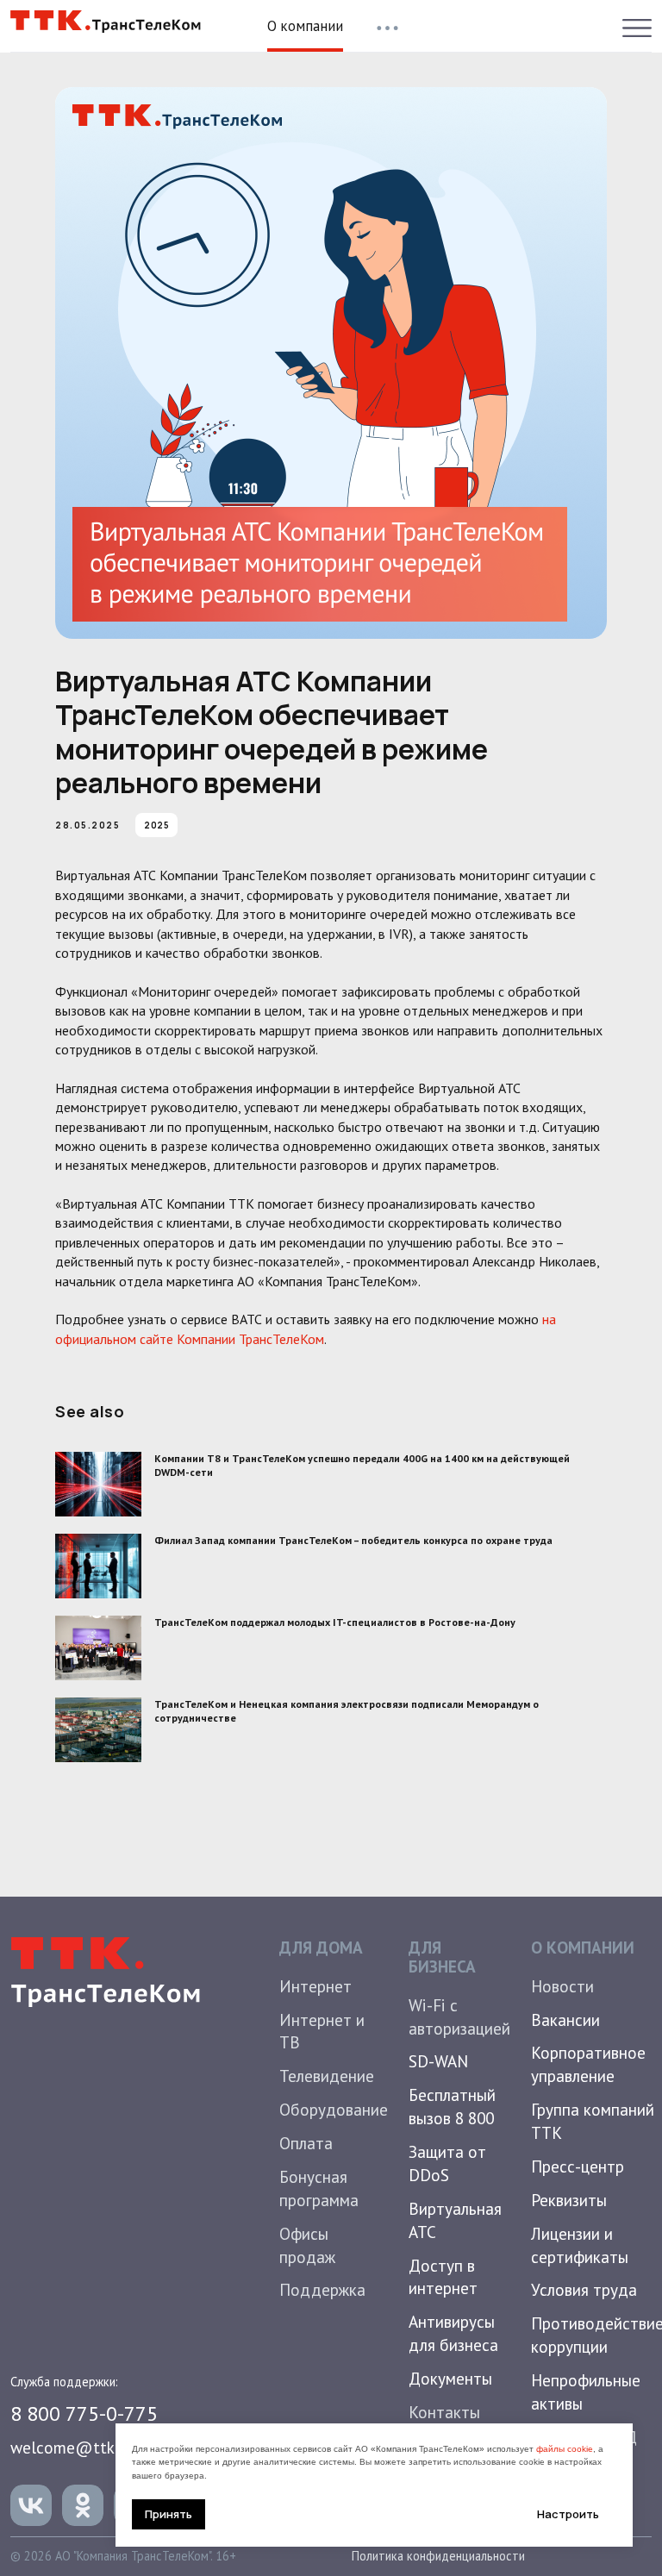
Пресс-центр (578, 2166)
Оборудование (334, 2109)
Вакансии (565, 2020)
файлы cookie (565, 2449)
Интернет (315, 1986)
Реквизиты (569, 2200)
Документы (450, 2378)
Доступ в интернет (443, 2277)
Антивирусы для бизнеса (453, 2333)
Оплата (306, 2143)
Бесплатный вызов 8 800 (452, 2106)
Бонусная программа (319, 2188)
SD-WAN (438, 2061)
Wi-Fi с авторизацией (459, 2016)
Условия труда (584, 2289)
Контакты (444, 2412)
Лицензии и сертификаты (580, 2245)
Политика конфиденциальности (438, 2556)
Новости (562, 1986)
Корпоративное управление (588, 2064)
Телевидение (327, 2076)
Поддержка (322, 2289)
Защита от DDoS (447, 2163)
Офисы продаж (307, 2245)
